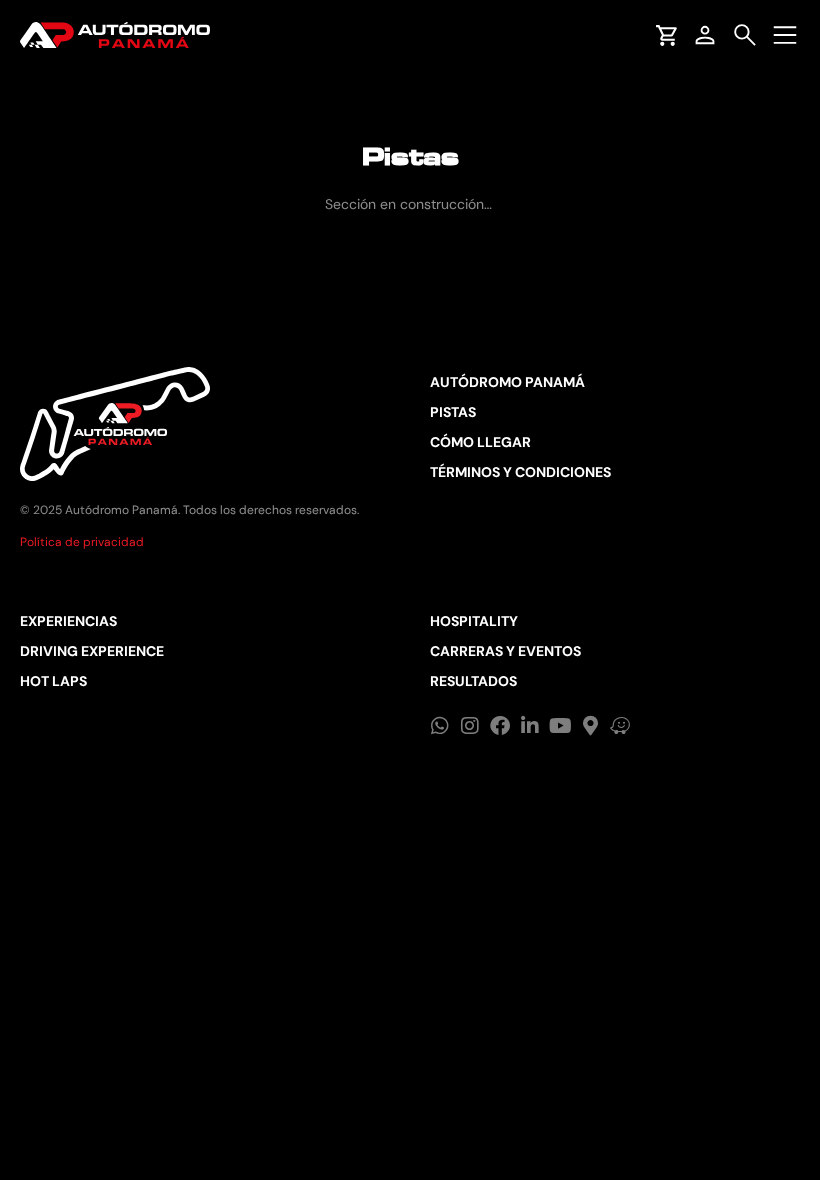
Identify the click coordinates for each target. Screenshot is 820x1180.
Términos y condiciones (520, 472)
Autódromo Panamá (507, 382)
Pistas (453, 412)
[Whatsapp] (440, 726)
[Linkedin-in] (530, 726)
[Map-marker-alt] (590, 726)
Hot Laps (53, 681)
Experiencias (68, 621)
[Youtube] (560, 726)
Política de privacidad (82, 542)
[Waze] (620, 726)
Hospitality (474, 621)
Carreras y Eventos (505, 651)
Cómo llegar (480, 442)
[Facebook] (500, 726)
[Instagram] (470, 726)
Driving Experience (92, 651)
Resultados (473, 681)
